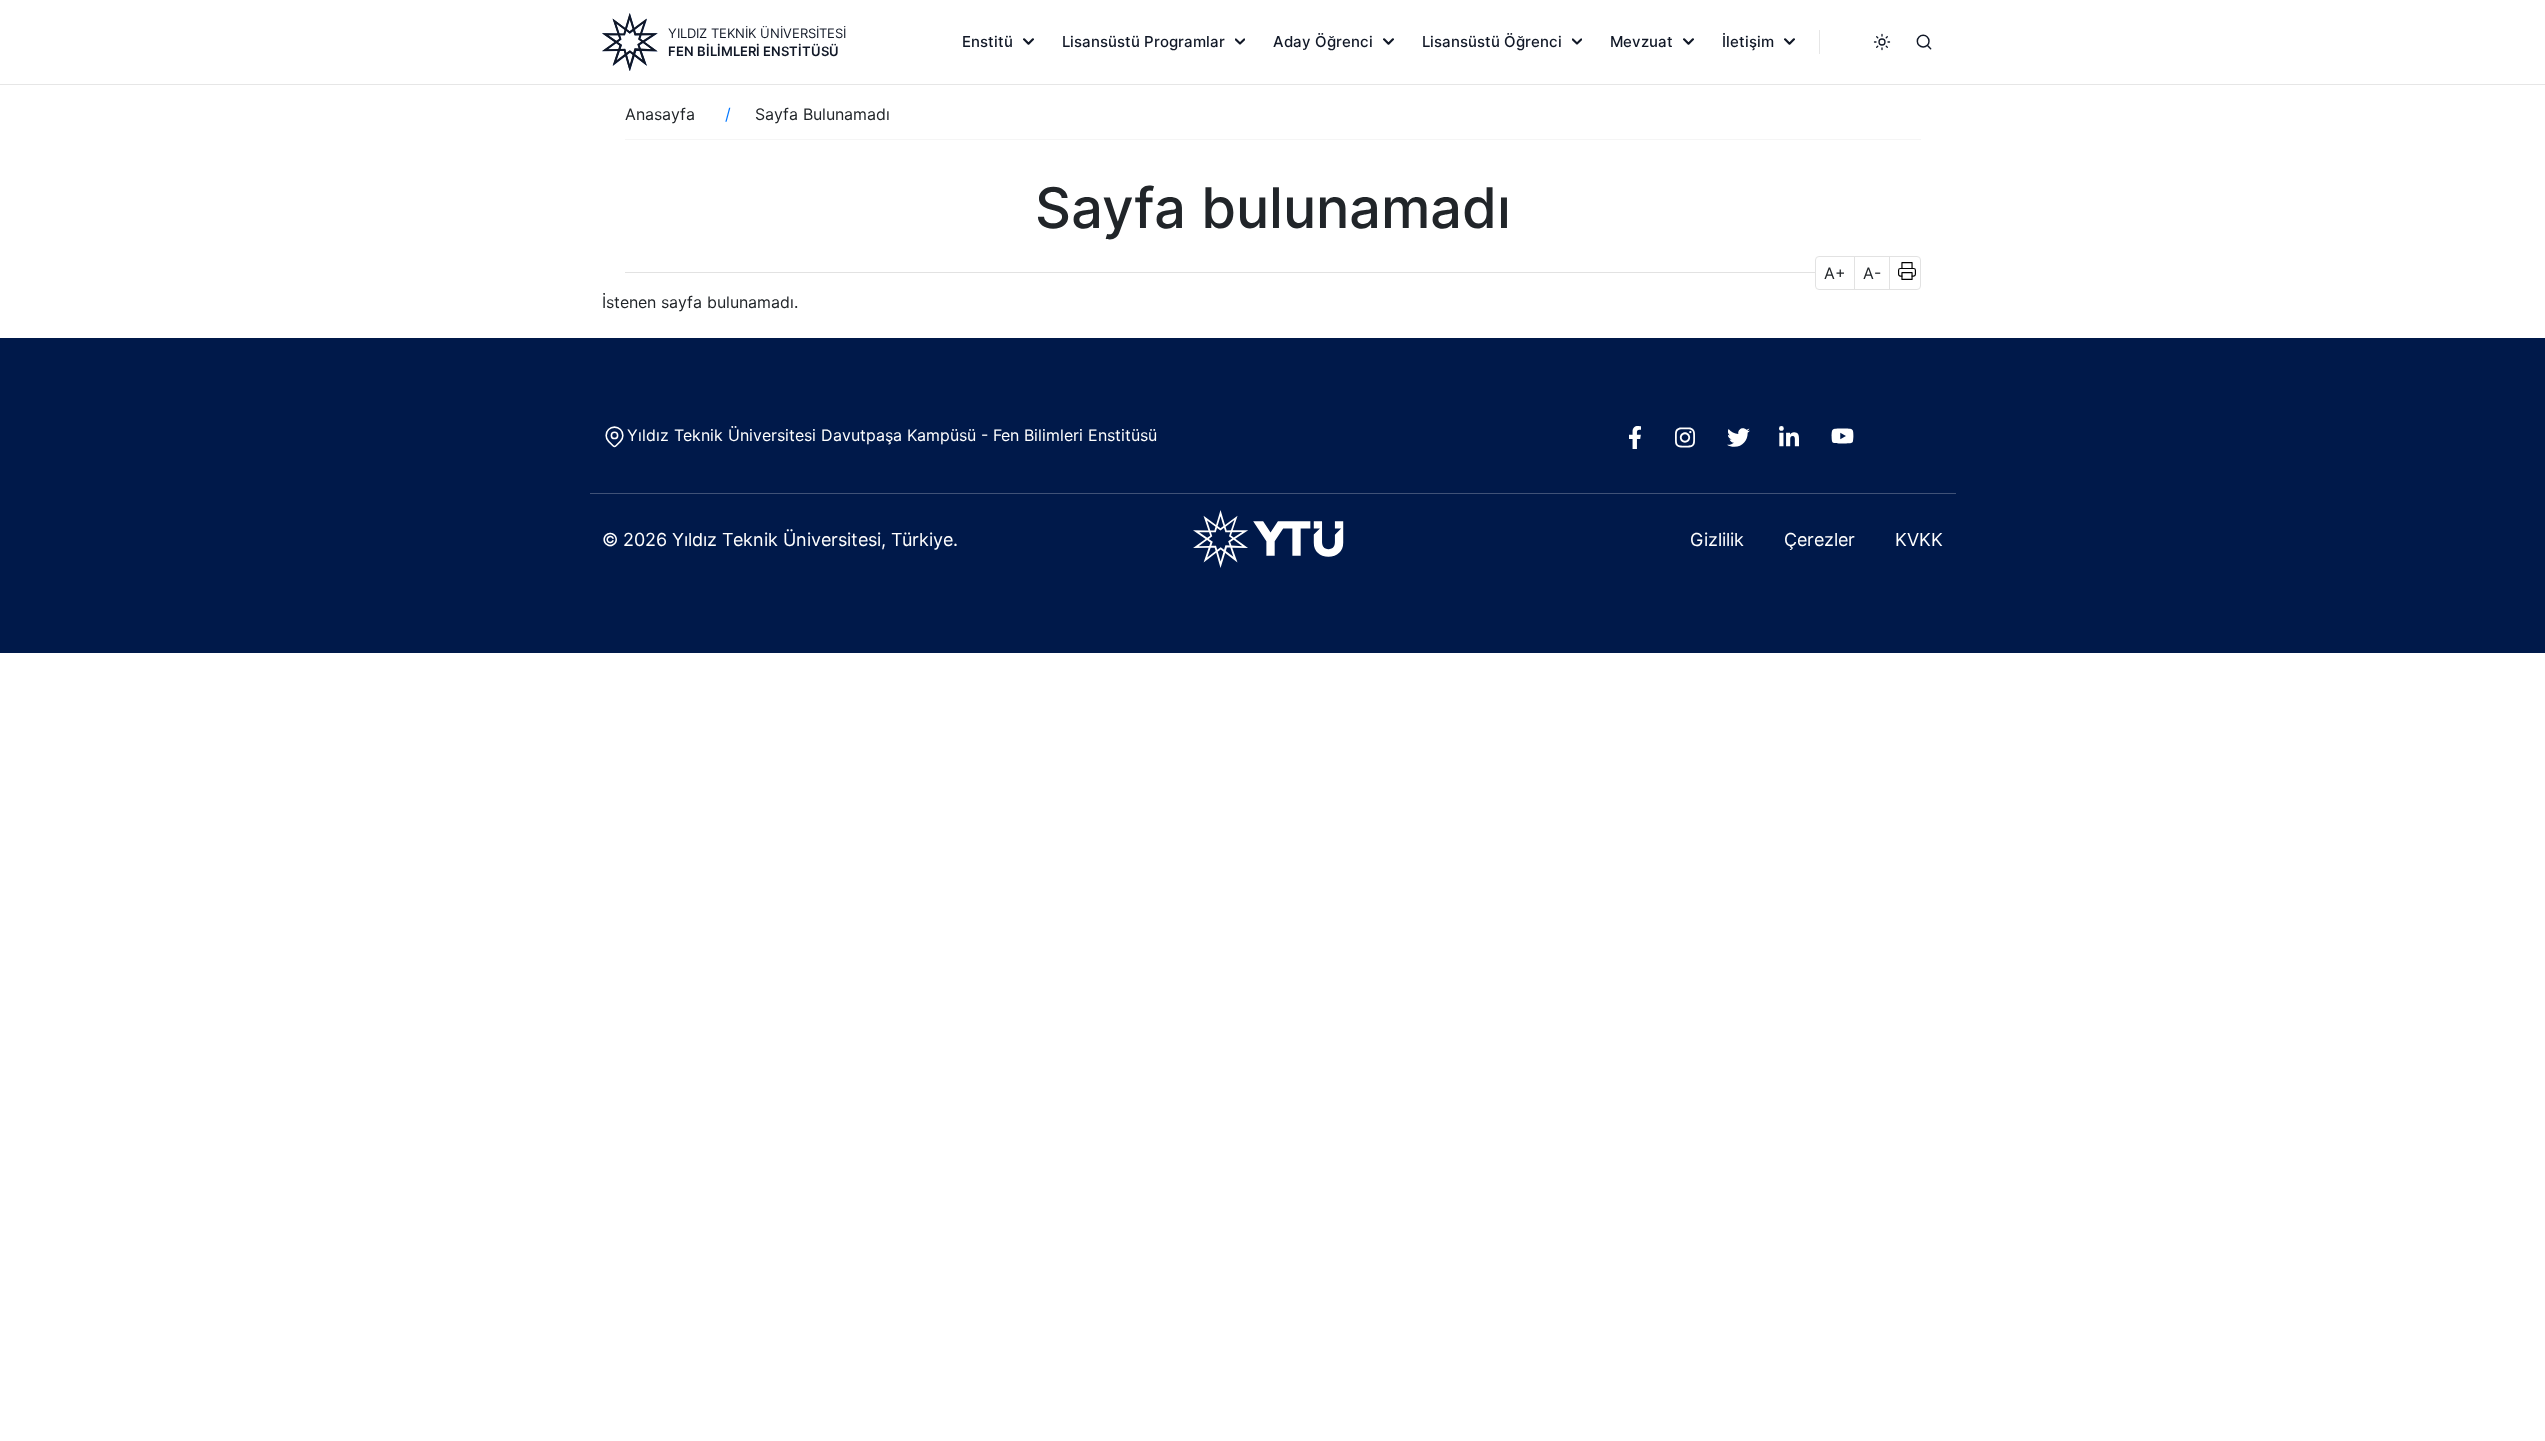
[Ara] (1924, 42)
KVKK (1919, 539)
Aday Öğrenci (1323, 41)
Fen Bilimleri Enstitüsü (753, 51)
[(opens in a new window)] (1639, 443)
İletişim (1748, 41)
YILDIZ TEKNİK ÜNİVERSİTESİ (757, 33)
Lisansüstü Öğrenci (1492, 41)
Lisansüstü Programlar (1143, 41)
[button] (1900, 273)
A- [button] (1872, 273)
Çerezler (1819, 539)
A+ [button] (1835, 273)
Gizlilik (1717, 539)
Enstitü (987, 41)
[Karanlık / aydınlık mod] (1882, 42)
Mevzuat (1641, 41)
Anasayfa (660, 114)
